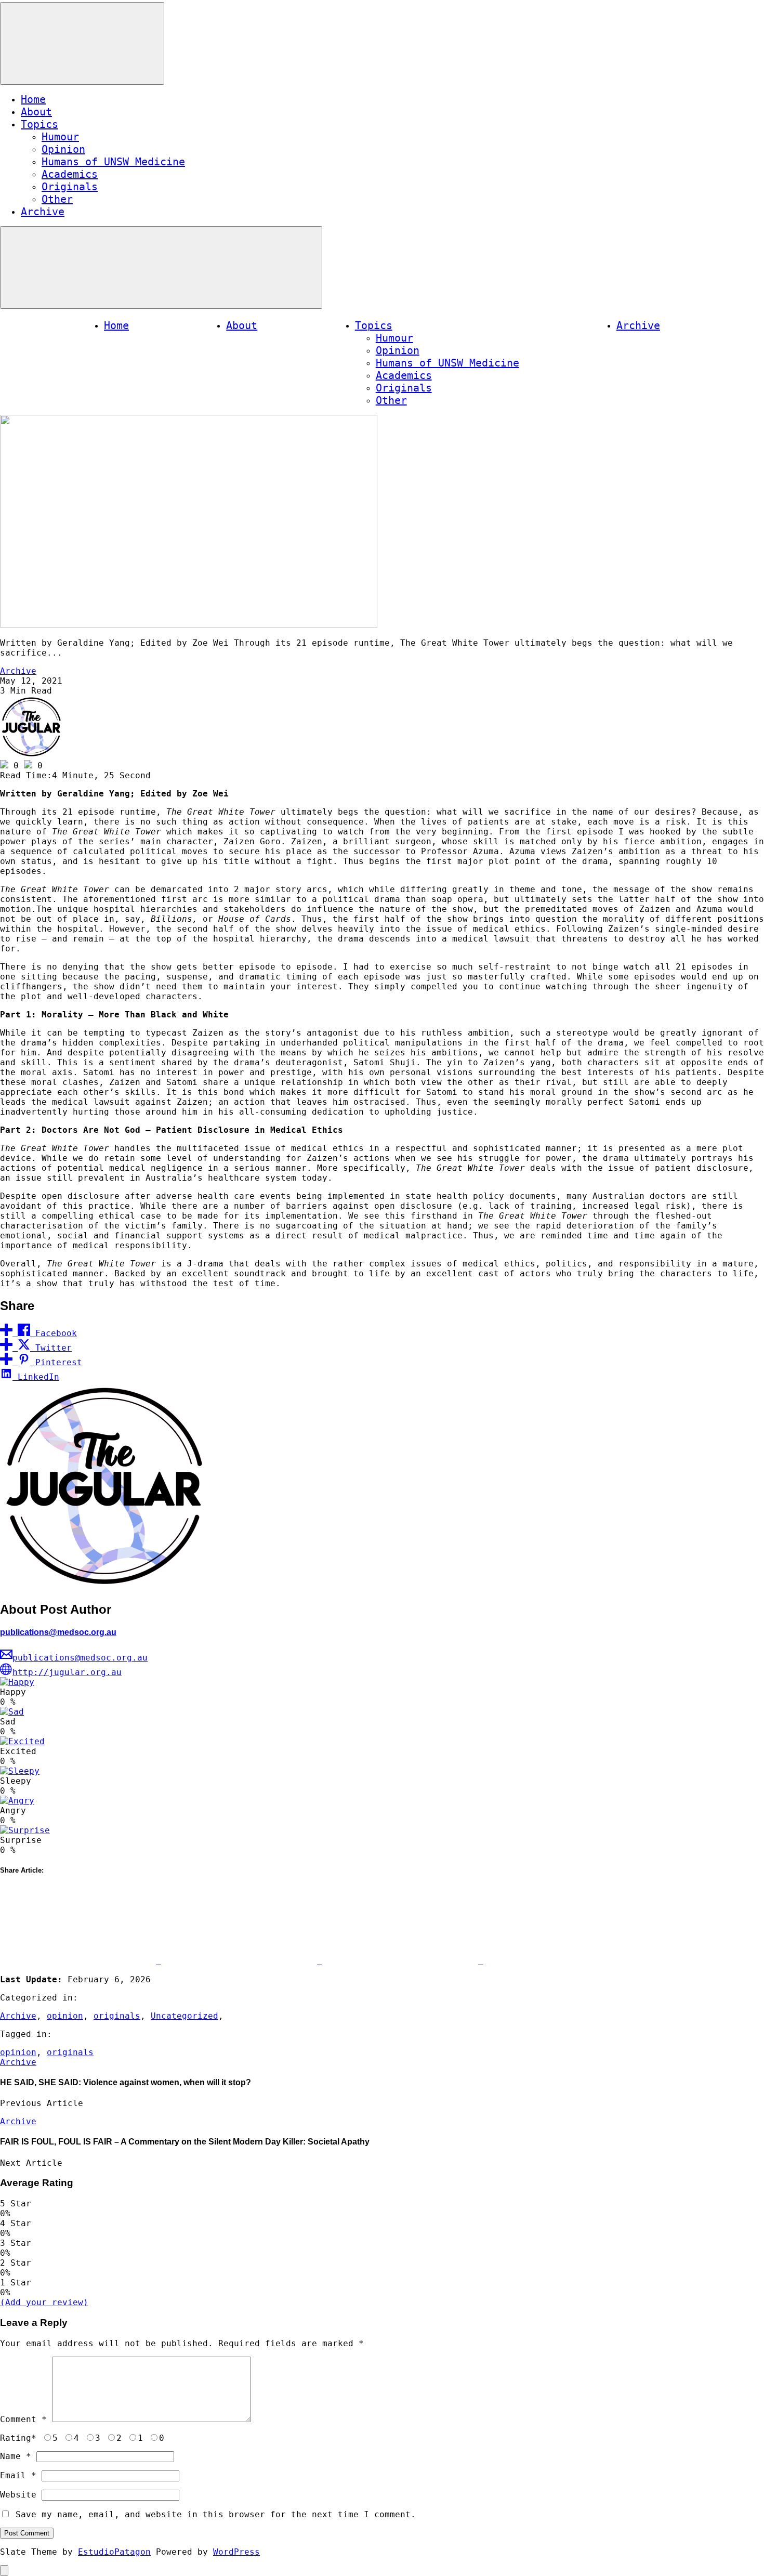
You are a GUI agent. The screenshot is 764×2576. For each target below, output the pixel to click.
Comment (23, 2419)
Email (18, 2475)
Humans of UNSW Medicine (113, 162)
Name (16, 2456)
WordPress (236, 2552)
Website (18, 2495)
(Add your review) (44, 2302)
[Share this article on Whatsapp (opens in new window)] (403, 1961)
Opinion (63, 149)
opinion (65, 2016)
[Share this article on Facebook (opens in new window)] (81, 1961)
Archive (43, 212)
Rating (18, 2438)
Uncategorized (185, 2016)
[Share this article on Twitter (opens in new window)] (242, 1961)
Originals (70, 187)
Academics (70, 174)
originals (117, 2016)
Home (33, 99)
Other (57, 199)
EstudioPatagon (114, 2552)
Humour (60, 137)
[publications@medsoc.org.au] (31, 755)
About (36, 112)
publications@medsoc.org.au (58, 1632)
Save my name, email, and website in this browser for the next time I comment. (216, 2514)
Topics (39, 124)
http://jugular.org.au (67, 1672)
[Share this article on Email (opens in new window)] (561, 1961)
